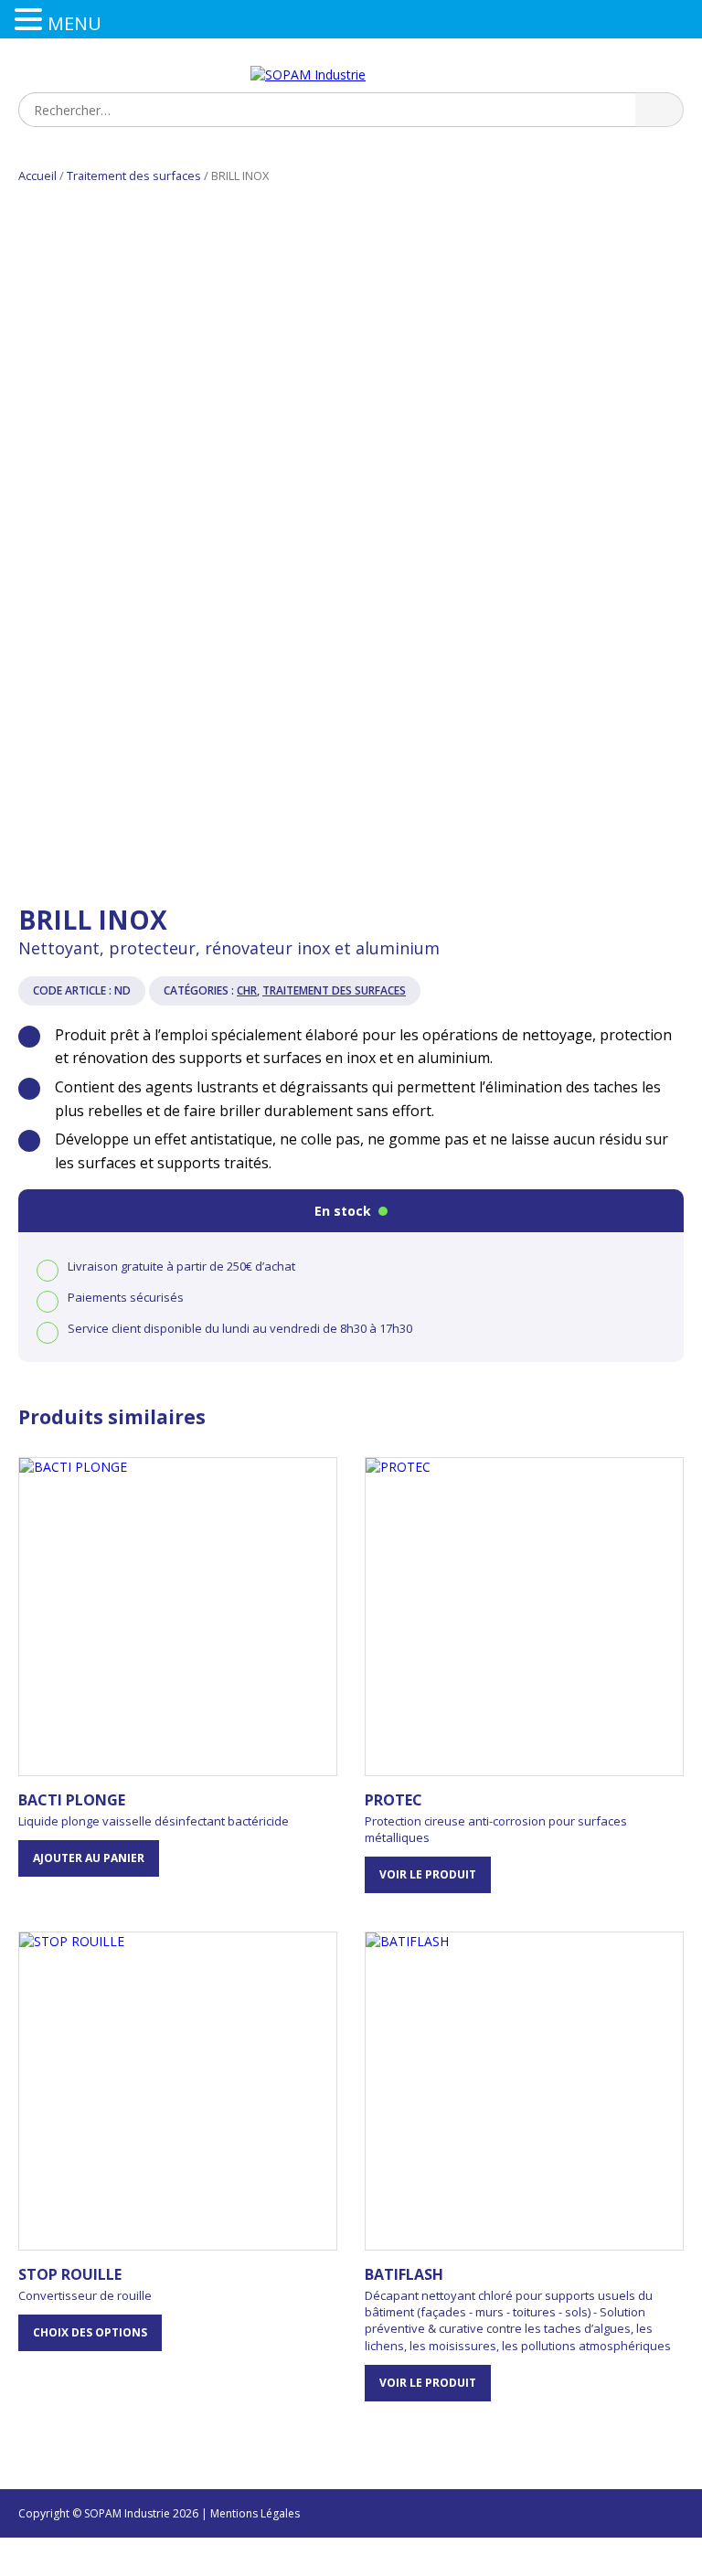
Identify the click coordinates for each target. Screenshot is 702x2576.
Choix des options (90, 2332)
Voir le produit (428, 1874)
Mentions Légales (255, 2513)
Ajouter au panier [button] (89, 1858)
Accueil (37, 176)
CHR (247, 990)
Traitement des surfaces (134, 176)
